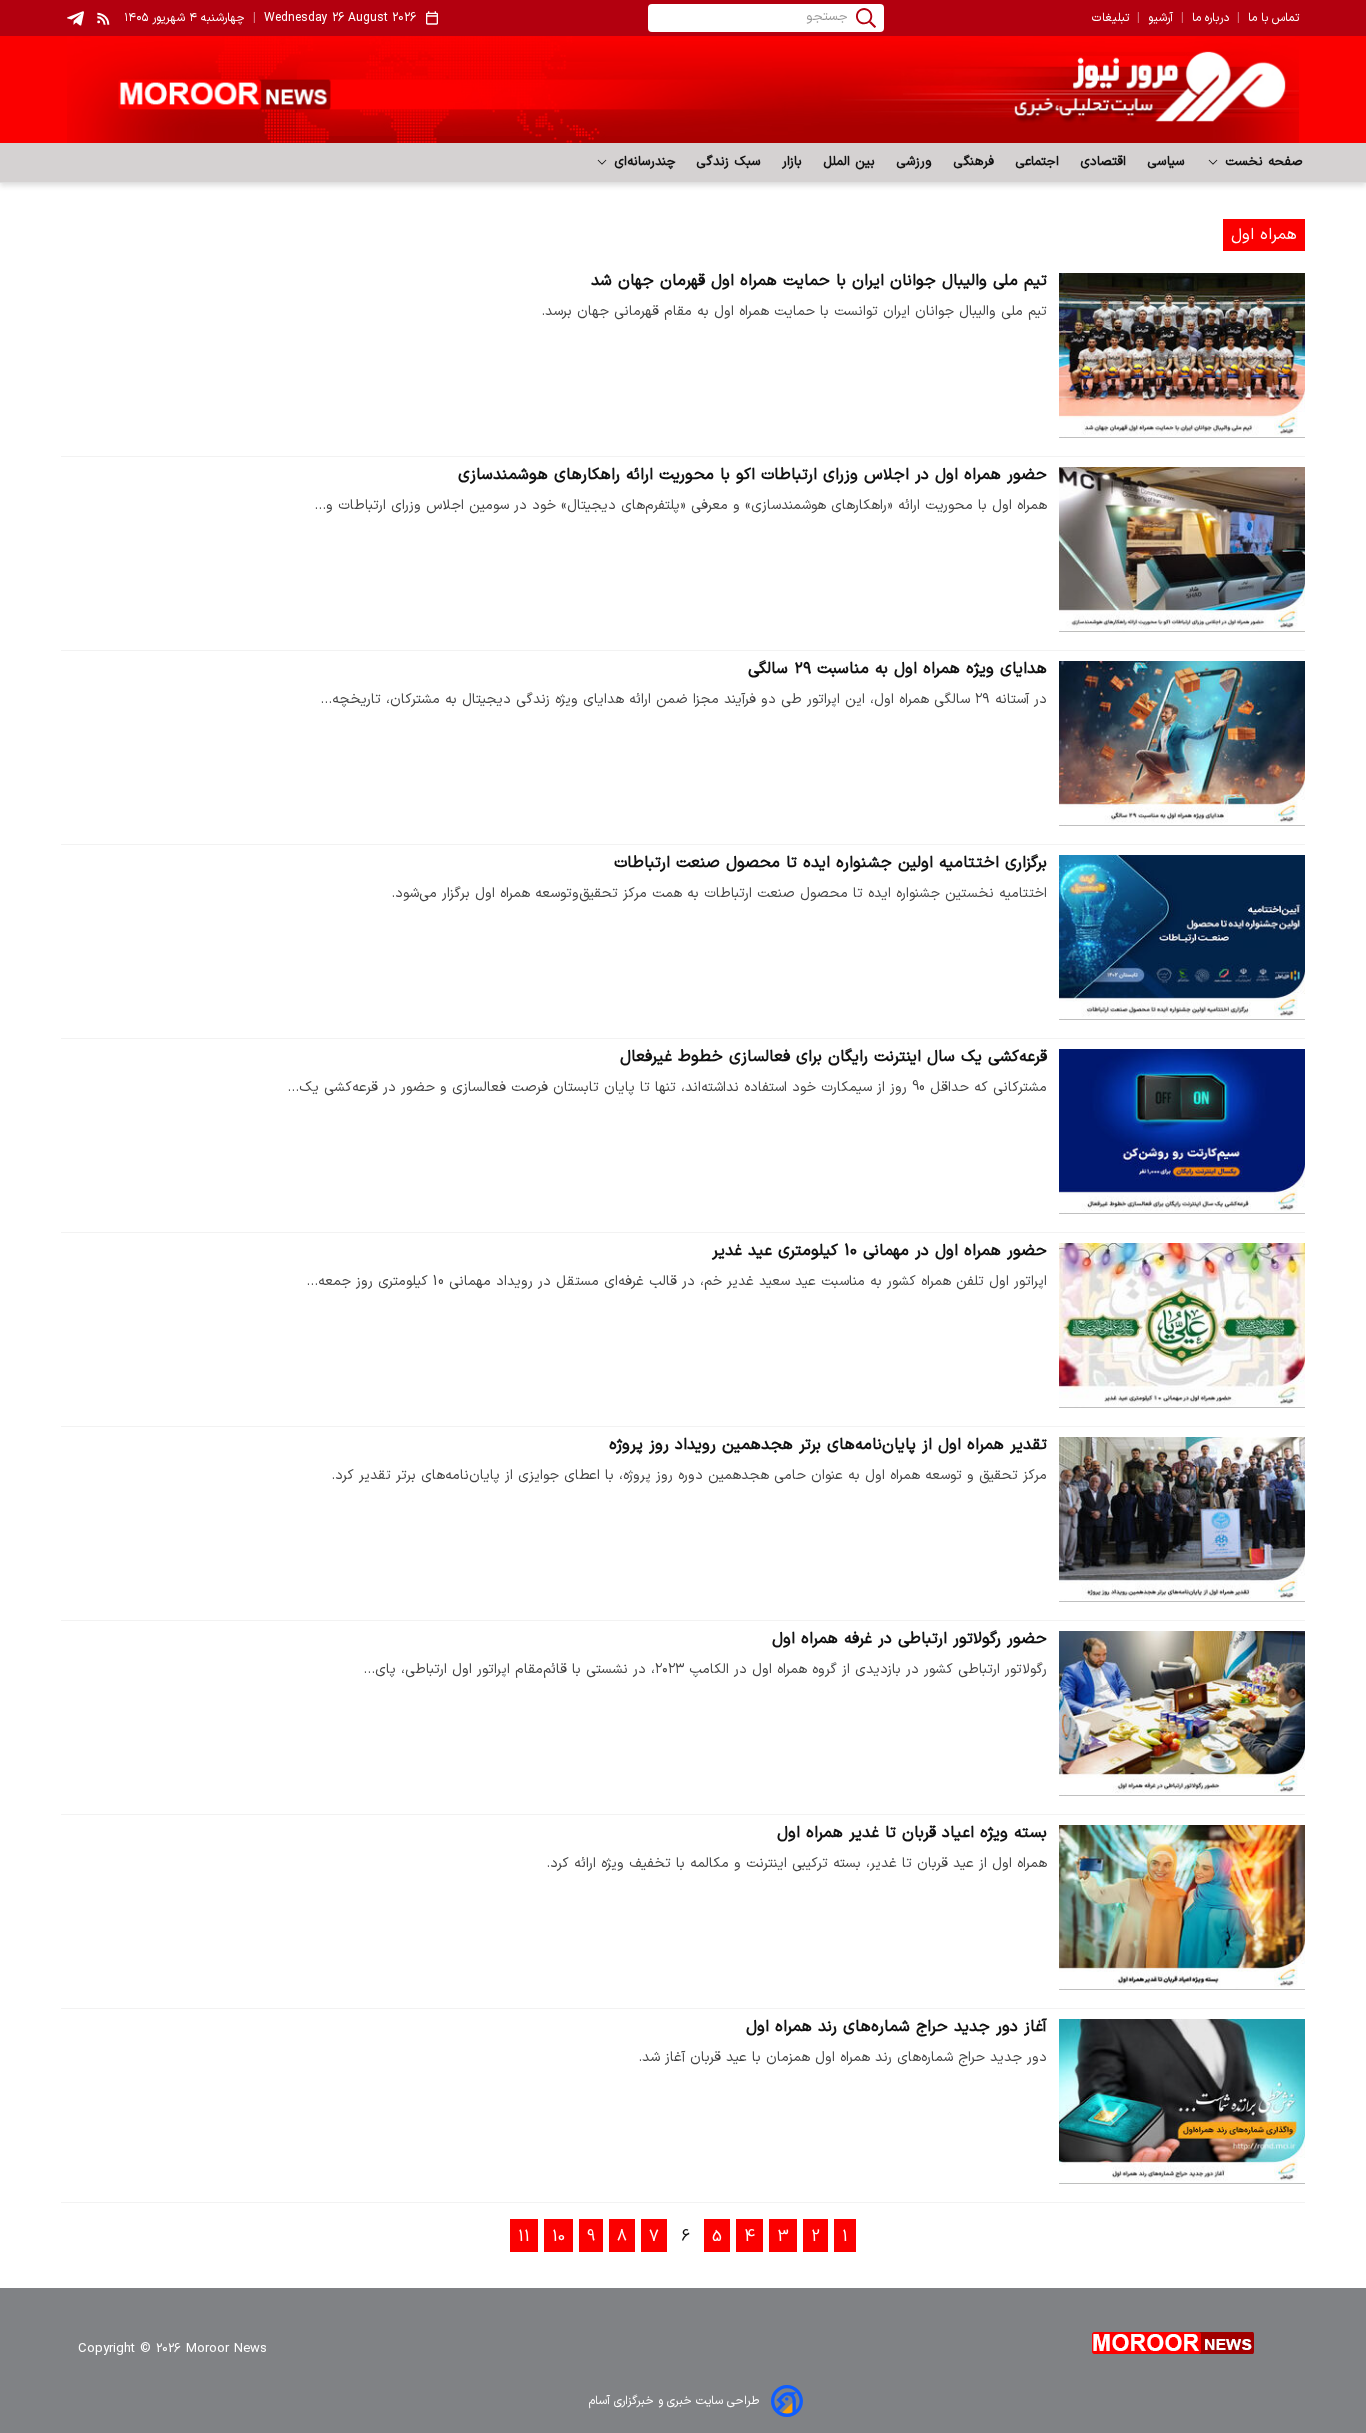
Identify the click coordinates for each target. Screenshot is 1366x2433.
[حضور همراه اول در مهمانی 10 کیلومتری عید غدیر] (1182, 1325)
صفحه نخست (1261, 162)
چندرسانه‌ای (642, 162)
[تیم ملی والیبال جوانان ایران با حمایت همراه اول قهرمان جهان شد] (1182, 355)
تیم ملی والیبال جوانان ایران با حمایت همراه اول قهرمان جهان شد (819, 281)
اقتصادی (1103, 162)
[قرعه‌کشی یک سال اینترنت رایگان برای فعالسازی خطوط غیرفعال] (1182, 1131)
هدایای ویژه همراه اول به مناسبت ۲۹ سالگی (897, 669)
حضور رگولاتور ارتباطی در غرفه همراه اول (909, 1639)
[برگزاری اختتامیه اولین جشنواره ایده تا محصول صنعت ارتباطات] (1182, 937)
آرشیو (1160, 18)
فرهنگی (974, 162)
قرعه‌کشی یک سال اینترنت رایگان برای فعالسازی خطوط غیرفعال (833, 1057)
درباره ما (1210, 18)
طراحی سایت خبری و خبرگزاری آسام (674, 2401)
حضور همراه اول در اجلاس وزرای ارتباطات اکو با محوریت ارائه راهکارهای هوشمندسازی (752, 475)
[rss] (104, 18)
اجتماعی (1037, 162)
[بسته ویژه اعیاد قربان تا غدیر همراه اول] (1182, 1907)
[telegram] (75, 18)
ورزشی (914, 162)
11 (524, 2237)
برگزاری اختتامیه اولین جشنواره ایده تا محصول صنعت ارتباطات (830, 863)
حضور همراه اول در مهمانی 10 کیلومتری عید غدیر (879, 1251)
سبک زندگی (729, 162)
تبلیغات (1110, 18)
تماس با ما (1273, 18)
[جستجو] (866, 18)
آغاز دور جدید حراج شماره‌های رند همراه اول (896, 2027)
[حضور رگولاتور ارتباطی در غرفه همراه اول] (1182, 1713)
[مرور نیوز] (683, 89)
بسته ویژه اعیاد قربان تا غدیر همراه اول (912, 1833)
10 (558, 2237)
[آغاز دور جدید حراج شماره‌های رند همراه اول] (1182, 2101)
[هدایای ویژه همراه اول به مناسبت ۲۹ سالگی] (1182, 743)
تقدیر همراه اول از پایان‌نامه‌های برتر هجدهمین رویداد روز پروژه (828, 1445)
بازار (792, 162)
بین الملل (849, 162)
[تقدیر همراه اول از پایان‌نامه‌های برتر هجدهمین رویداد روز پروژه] (1182, 1519)
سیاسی (1166, 162)
